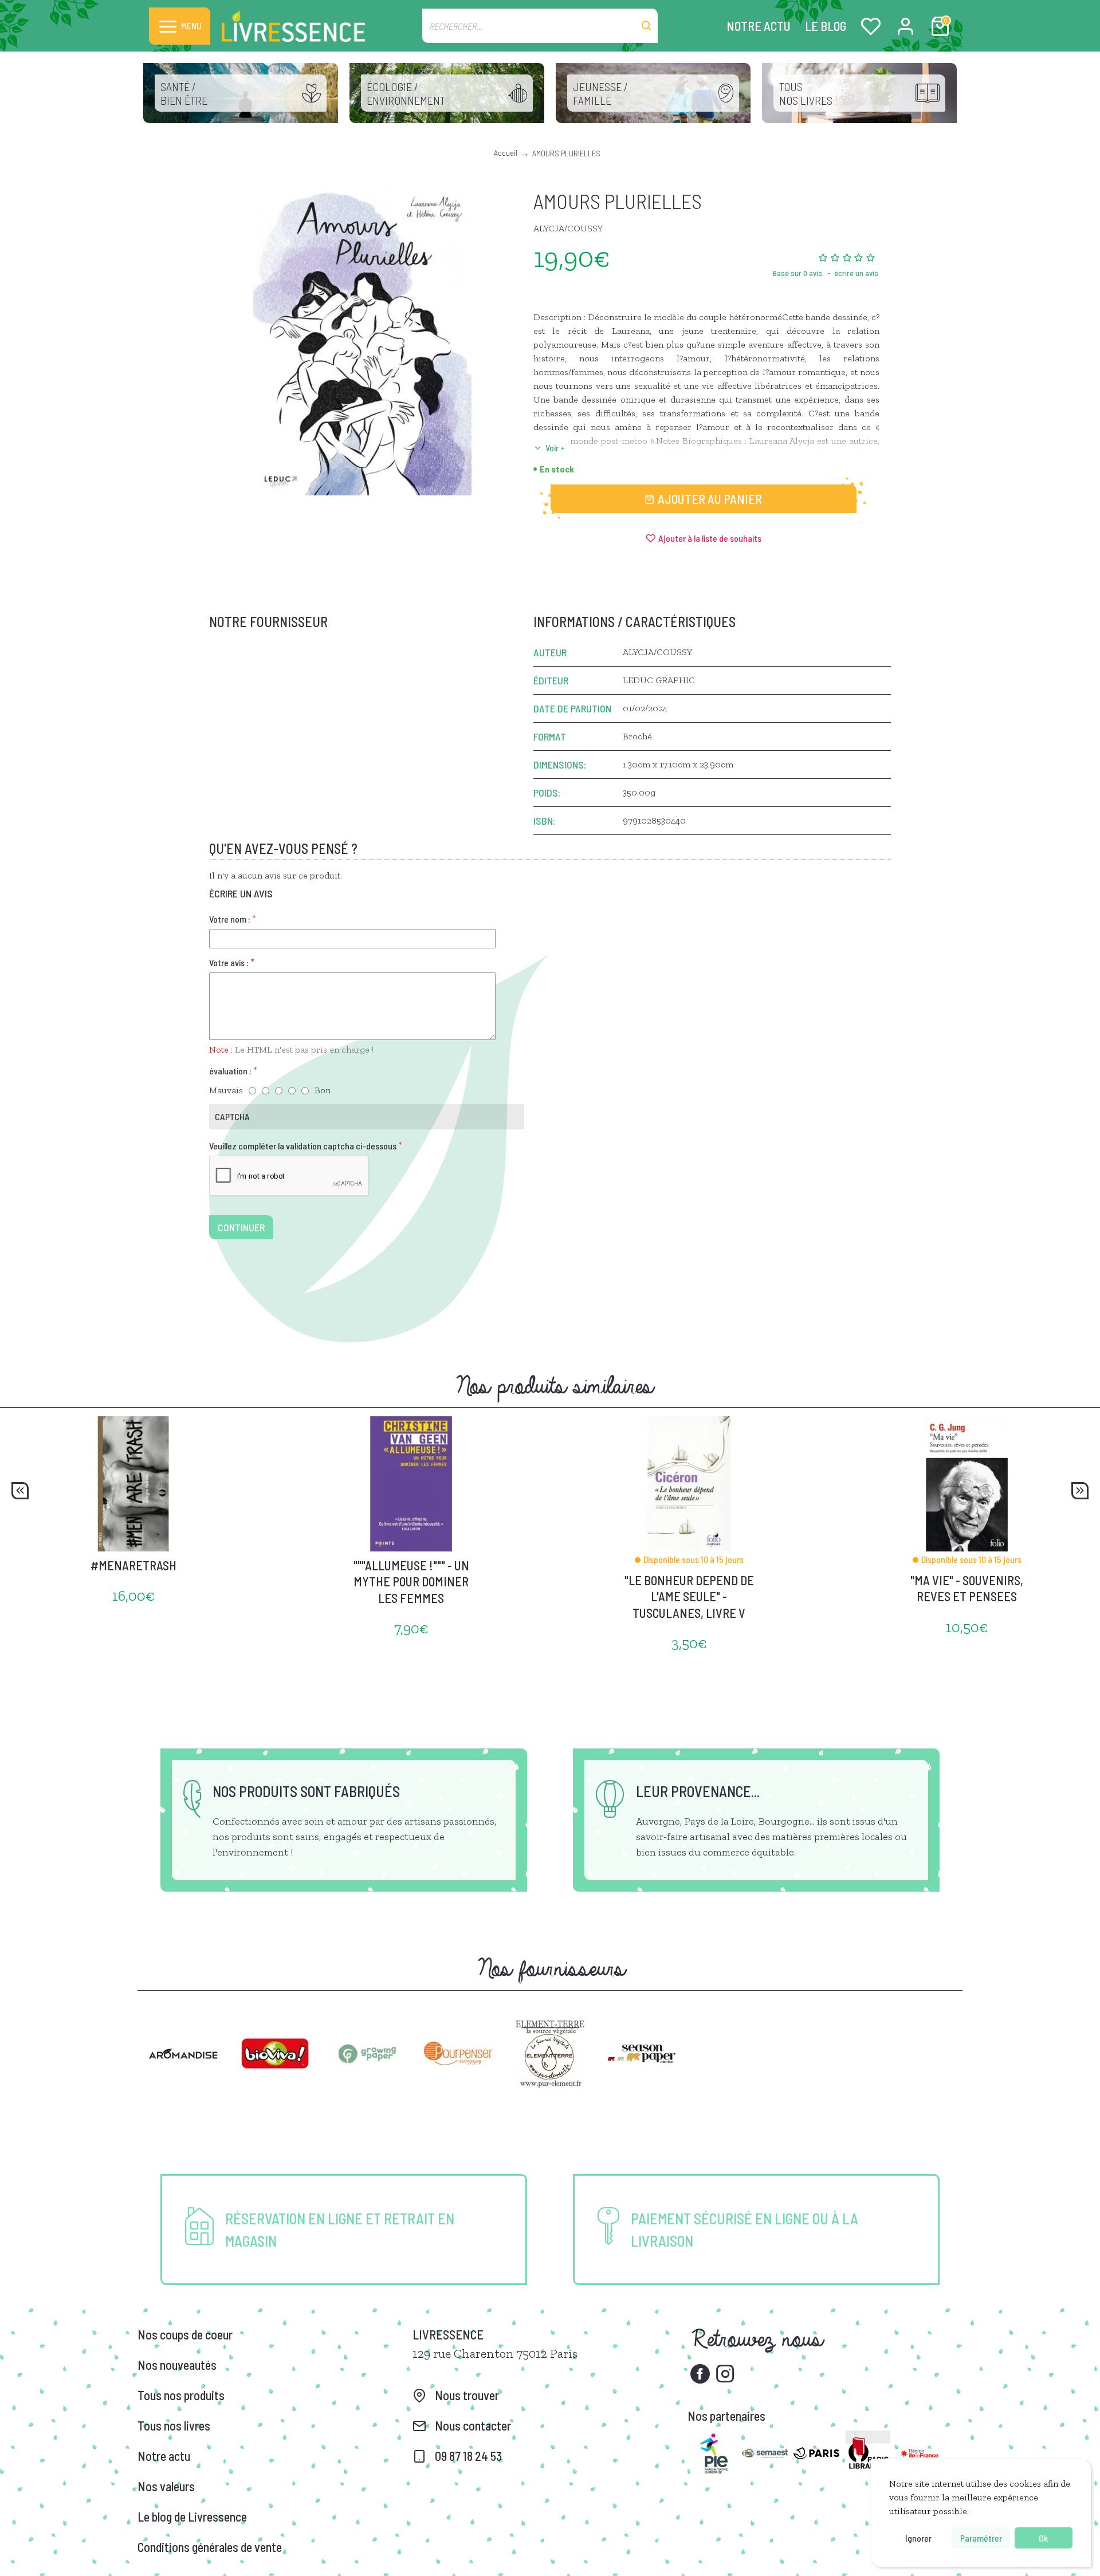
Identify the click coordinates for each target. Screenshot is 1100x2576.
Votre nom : (230, 919)
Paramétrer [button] (981, 2538)
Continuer (241, 1227)
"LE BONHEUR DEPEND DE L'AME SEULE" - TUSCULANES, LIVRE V (689, 1596)
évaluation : (230, 1071)
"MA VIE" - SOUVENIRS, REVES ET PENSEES (967, 1588)
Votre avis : (229, 962)
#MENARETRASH (133, 1565)
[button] (20, 1491)
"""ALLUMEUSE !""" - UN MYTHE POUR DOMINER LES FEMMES (411, 1582)
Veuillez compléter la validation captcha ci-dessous (303, 1146)
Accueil (506, 153)
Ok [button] (1043, 2538)
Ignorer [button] (918, 2538)
